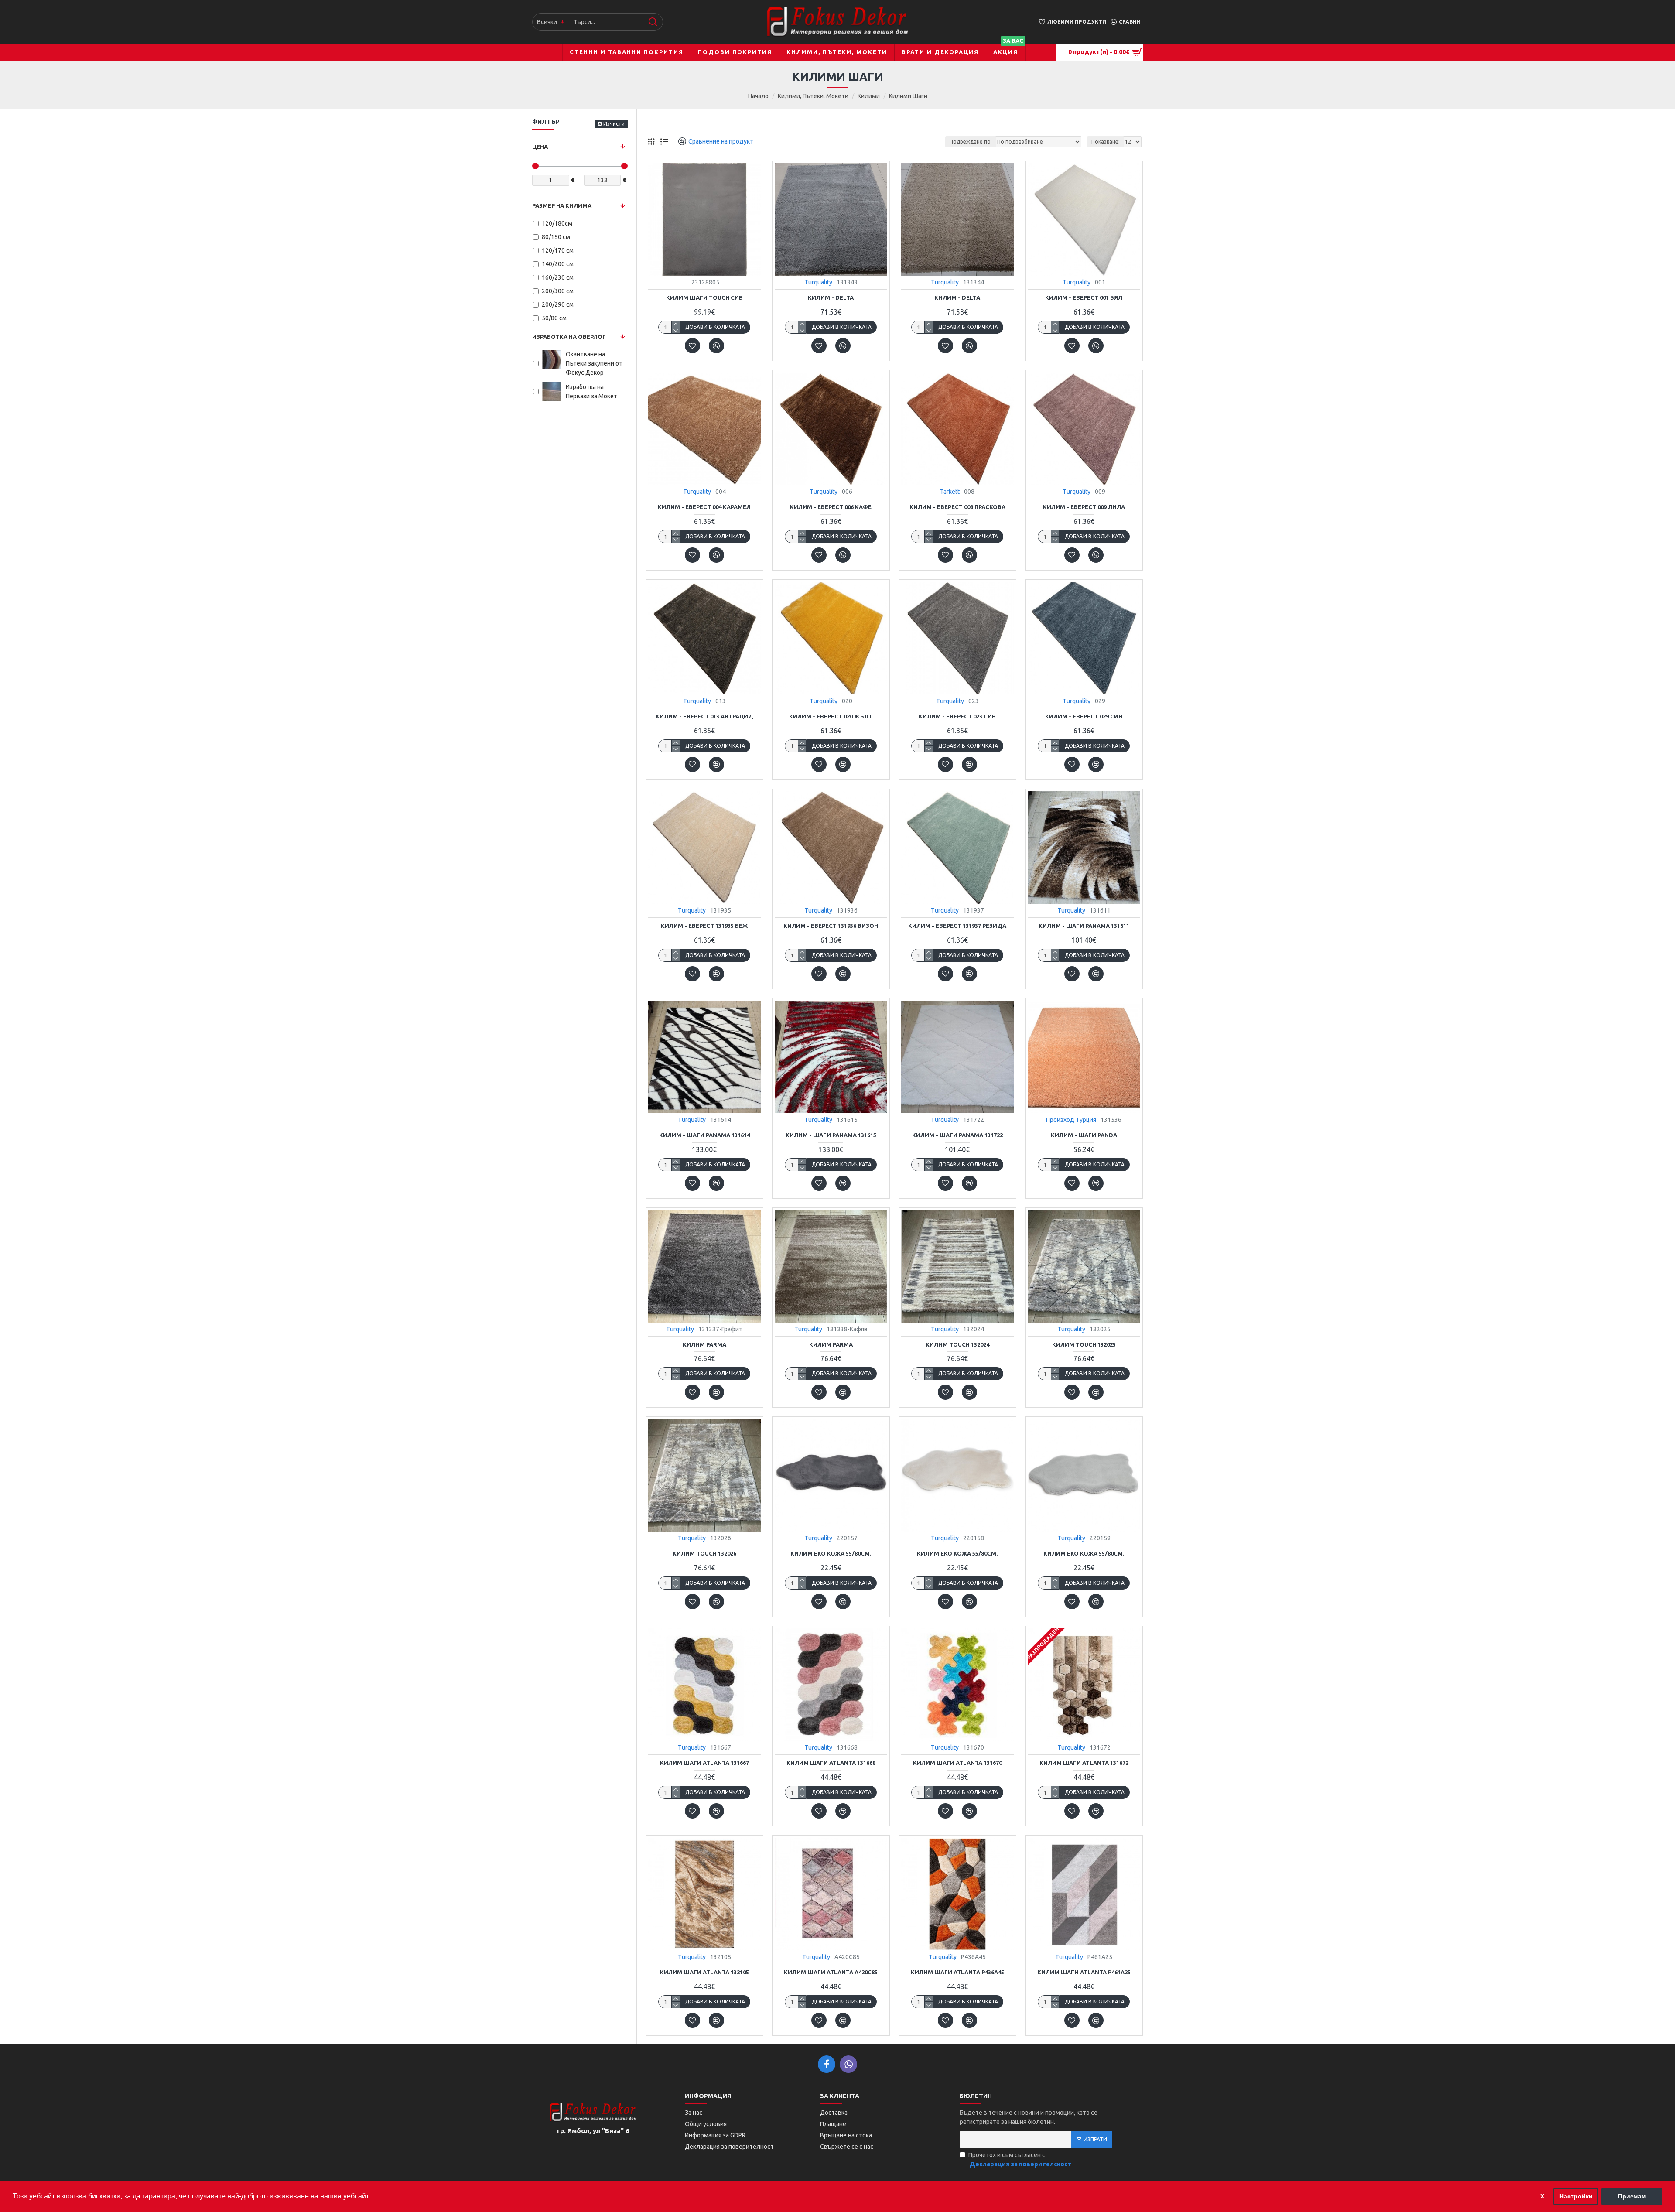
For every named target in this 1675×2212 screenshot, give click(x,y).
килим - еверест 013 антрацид (704, 716)
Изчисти (614, 124)
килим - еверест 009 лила (1084, 507)
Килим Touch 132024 (957, 1344)
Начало (758, 96)
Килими (869, 96)
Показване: (1106, 142)
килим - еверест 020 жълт (831, 716)
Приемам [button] (1632, 2196)
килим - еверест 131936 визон (831, 926)
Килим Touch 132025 (1084, 1344)
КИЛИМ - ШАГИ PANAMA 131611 (1084, 926)
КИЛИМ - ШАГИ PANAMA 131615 (831, 1135)
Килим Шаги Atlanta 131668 (831, 1763)
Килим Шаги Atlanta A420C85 (831, 1972)
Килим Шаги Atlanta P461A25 (1084, 1972)
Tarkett (950, 492)
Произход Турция (1071, 1120)
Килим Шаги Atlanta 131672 (1084, 1763)
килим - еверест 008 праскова (957, 507)
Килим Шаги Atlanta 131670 (957, 1763)
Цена (540, 147)
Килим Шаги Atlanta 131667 (704, 1763)
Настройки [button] (1576, 2196)
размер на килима (562, 205)
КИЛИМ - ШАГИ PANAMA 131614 (704, 1135)
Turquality (818, 282)
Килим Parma (704, 1344)
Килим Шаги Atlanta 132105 (704, 1972)
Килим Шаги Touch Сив (704, 297)
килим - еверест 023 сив (957, 716)
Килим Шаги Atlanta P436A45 (957, 1972)
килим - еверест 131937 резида (957, 926)
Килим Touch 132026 (704, 1553)
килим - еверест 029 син (1084, 716)
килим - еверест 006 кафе (831, 507)
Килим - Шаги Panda (1084, 1135)
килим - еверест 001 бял (1084, 297)
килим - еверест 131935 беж (704, 926)
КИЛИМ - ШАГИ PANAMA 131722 (957, 1135)
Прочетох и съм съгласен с (1020, 2159)
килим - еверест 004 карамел (704, 507)
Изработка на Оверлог (569, 337)
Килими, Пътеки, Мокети (813, 96)
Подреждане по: (971, 142)
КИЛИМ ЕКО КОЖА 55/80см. (831, 1553)
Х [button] (1542, 2196)
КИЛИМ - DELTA (831, 297)
